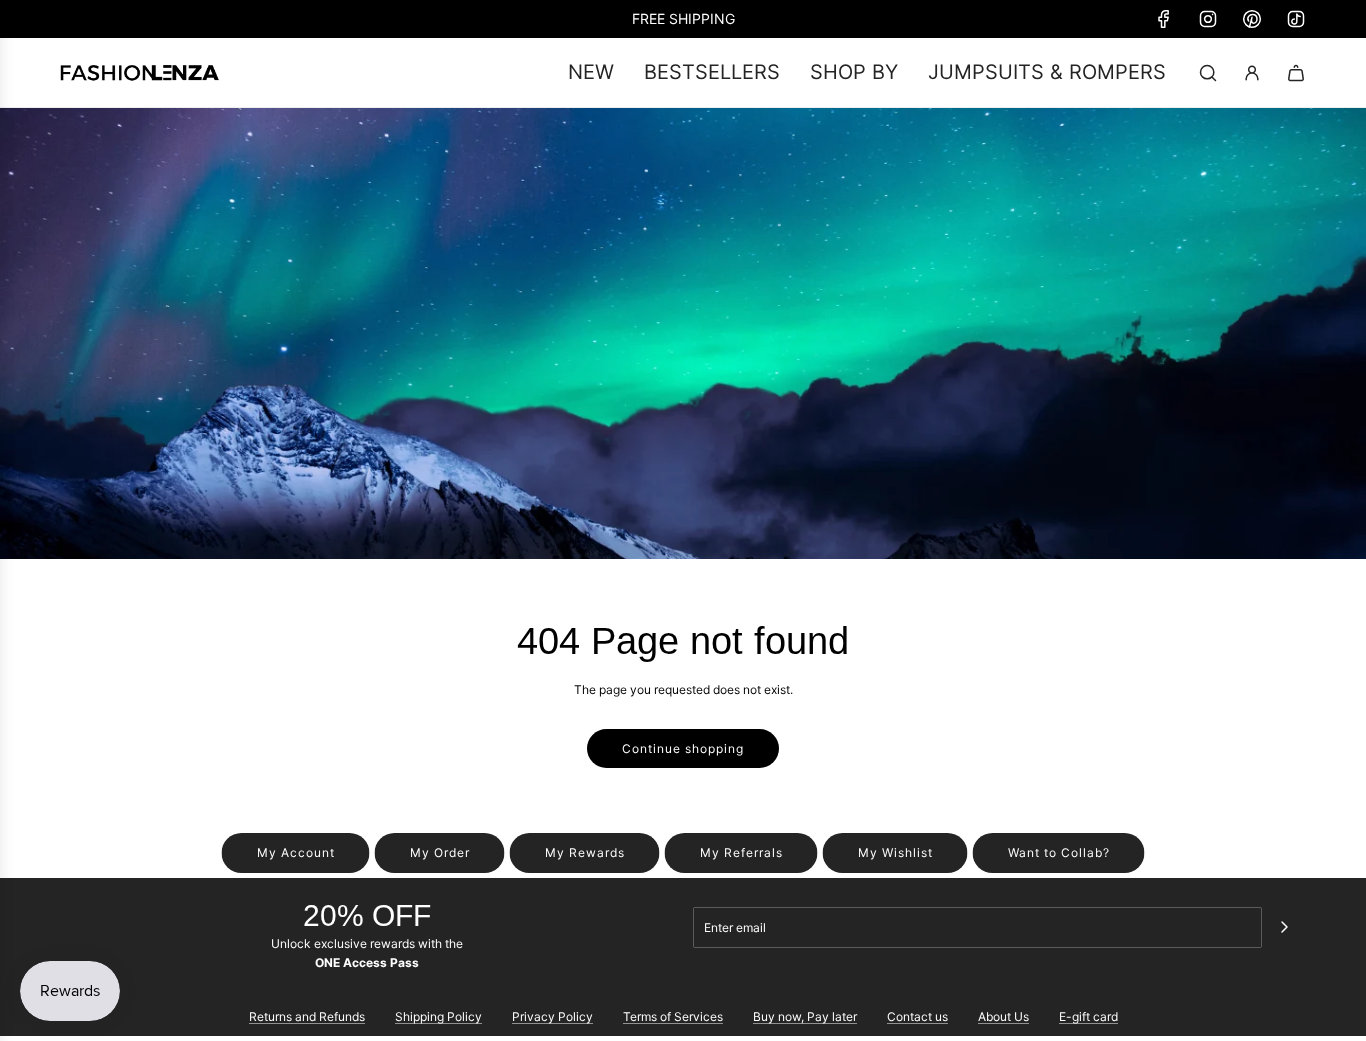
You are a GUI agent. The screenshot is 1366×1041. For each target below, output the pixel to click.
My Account (296, 852)
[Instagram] (1208, 19)
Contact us (917, 1016)
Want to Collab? (1059, 852)
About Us (1003, 1016)
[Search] (1208, 73)
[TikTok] (1296, 19)
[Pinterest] (1252, 19)
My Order (440, 852)
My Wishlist (895, 852)
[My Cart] (1296, 73)
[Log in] (1252, 73)
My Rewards (585, 852)
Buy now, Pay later (805, 1016)
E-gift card (1088, 1016)
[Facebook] (1164, 19)
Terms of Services (673, 1016)
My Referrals (741, 852)
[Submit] (1284, 927)
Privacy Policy (552, 1016)
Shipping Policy (438, 1016)
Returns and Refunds (307, 1016)
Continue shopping (683, 748)
